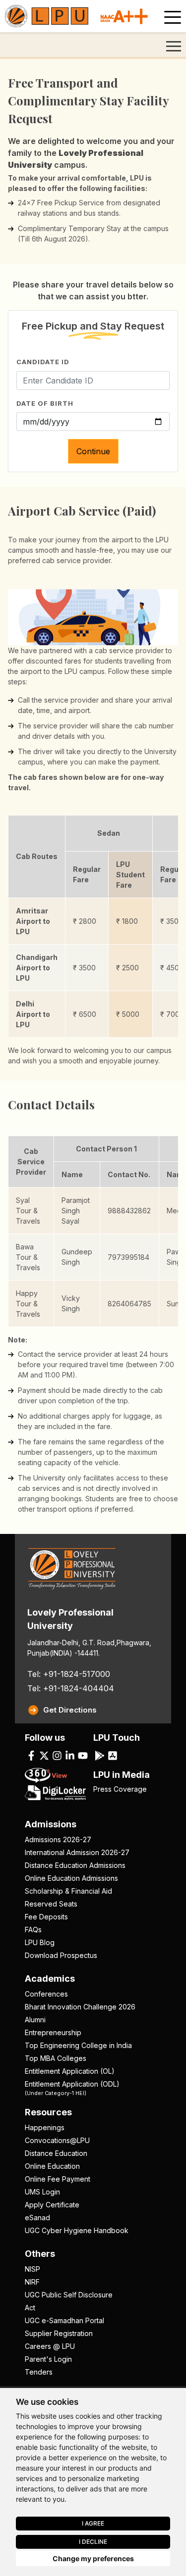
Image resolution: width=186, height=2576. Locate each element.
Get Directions (70, 1710)
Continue (93, 451)
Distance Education (56, 2153)
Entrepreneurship (53, 2032)
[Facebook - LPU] (31, 1755)
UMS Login (42, 2192)
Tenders (39, 2372)
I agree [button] (93, 2523)
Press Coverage (120, 1789)
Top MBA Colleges (56, 2058)
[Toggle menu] (173, 17)
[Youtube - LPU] (83, 1755)
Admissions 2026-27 (58, 1839)
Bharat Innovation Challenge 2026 (80, 2007)
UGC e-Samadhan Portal (64, 2320)
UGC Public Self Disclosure (69, 2295)
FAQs (33, 1930)
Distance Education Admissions (75, 1865)
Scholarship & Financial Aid (68, 1891)
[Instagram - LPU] (57, 1755)
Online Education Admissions (71, 1878)
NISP (32, 2269)
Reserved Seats (51, 1904)
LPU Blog (40, 1942)
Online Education (52, 2166)
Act (30, 2308)
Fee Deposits (46, 1917)
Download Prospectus (61, 1955)
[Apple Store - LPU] (113, 1755)
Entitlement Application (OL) (70, 2071)
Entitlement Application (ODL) (72, 2088)
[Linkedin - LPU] (70, 1755)
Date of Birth (45, 403)
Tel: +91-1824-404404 (71, 1688)
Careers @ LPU (50, 2346)
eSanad (37, 2218)
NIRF (32, 2282)
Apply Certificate (52, 2205)
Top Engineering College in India (78, 2045)
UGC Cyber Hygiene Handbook (77, 2230)
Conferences (46, 1994)
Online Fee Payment (58, 2179)
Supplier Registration (59, 2333)
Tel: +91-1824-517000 (69, 1674)
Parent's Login (48, 2359)
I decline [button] (93, 2542)
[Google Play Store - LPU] (100, 1755)
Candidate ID (43, 362)
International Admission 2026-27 (77, 1852)
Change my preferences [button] (93, 2558)
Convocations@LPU (57, 2140)
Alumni (35, 2020)
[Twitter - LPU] (44, 1755)
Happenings (45, 2127)
